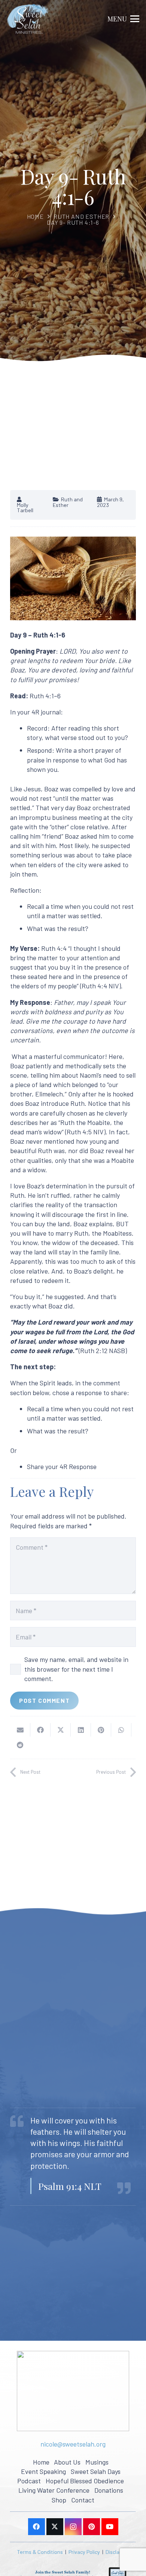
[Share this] (40, 1730)
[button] (124, 19)
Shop (59, 2500)
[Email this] (20, 1730)
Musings (97, 2462)
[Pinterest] (92, 2527)
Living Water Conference (54, 2490)
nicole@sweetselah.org (73, 2444)
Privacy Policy (84, 2552)
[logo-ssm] (28, 19)
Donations (109, 2490)
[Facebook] (36, 2527)
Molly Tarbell (25, 508)
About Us (67, 2462)
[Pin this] (101, 1730)
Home (35, 216)
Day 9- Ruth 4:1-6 (73, 222)
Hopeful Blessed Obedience (85, 2481)
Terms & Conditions (40, 2552)
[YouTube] (110, 2527)
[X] (55, 2527)
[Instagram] (73, 2527)
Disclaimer (118, 2552)
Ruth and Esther (81, 216)
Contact (83, 2500)
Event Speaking (43, 2471)
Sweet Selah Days (96, 2471)
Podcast (29, 2481)
